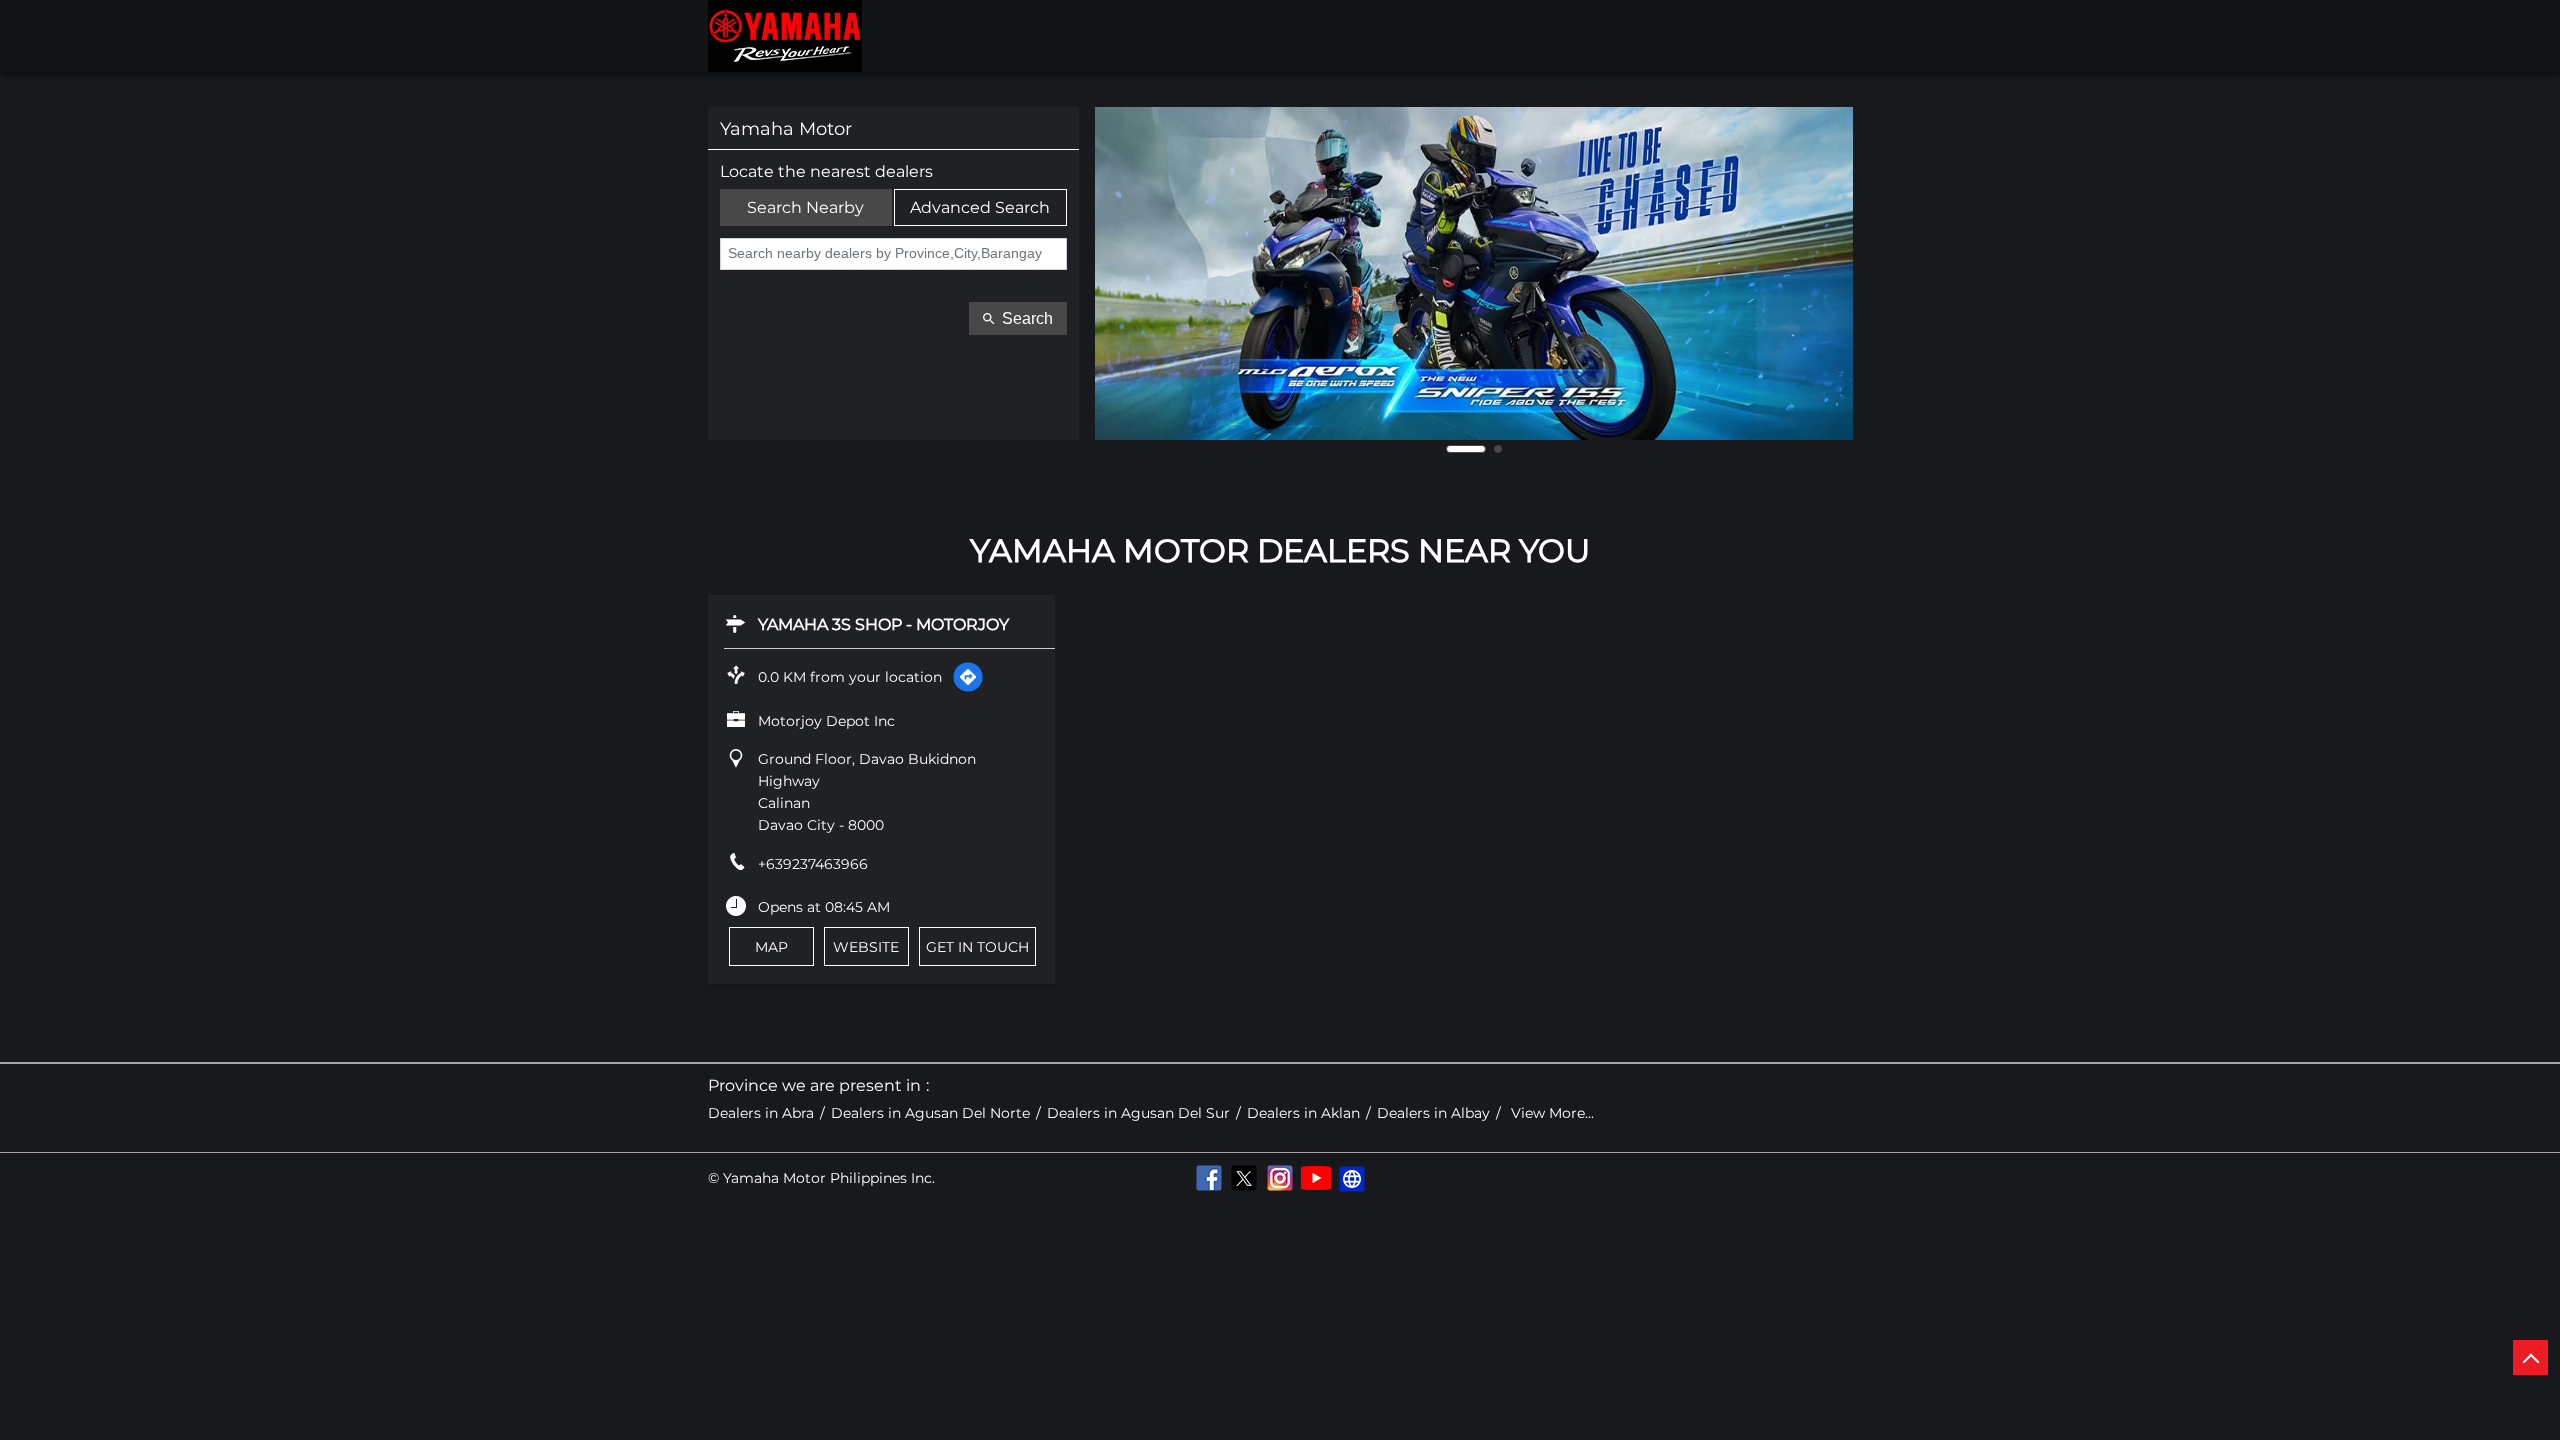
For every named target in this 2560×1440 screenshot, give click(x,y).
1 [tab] (1466, 449)
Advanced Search (980, 207)
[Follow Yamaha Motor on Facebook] (1208, 1178)
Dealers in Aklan (1303, 1113)
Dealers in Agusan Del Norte (930, 1113)
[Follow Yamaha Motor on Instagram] (1280, 1178)
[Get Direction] (968, 677)
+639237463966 (813, 864)
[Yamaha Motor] (785, 36)
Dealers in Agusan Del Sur (1138, 1113)
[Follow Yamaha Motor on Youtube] (1316, 1178)
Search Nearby (805, 207)
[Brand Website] (1352, 1178)
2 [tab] (1498, 449)
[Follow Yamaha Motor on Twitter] (1244, 1178)
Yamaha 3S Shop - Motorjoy (883, 624)
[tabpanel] (1474, 273)
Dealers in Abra (761, 1113)
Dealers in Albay (1433, 1113)
